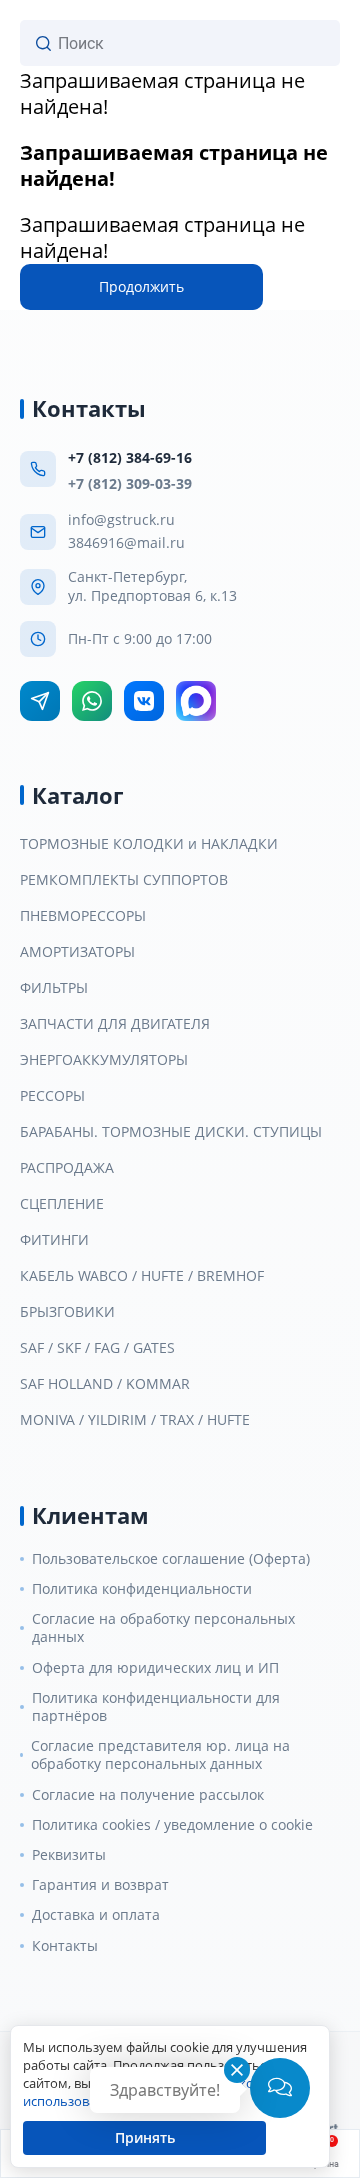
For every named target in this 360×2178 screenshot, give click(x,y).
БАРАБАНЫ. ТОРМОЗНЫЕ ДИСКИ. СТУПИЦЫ (171, 1132)
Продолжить (141, 286)
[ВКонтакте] (144, 701)
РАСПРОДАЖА (67, 1168)
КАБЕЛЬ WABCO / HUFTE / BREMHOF (142, 1276)
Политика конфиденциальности (142, 1589)
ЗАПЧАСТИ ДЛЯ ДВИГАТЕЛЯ (115, 1024)
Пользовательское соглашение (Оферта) (171, 1559)
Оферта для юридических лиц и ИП (155, 1668)
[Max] (196, 701)
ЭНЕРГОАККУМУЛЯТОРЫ (104, 1060)
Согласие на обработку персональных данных (163, 1628)
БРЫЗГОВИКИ (67, 1312)
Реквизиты (69, 1855)
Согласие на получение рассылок (148, 1795)
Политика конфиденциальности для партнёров (156, 1707)
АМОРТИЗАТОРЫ (77, 952)
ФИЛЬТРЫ (54, 988)
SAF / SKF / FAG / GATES (97, 1348)
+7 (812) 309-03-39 (130, 483)
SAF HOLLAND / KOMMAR (105, 1384)
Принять (145, 2137)
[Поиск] (43, 43)
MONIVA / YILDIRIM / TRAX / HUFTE (135, 1420)
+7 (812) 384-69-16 (130, 457)
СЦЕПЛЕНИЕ (62, 1204)
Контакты (65, 1946)
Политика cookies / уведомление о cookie (172, 1825)
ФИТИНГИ (54, 1240)
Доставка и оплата (96, 1915)
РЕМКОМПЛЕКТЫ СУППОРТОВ (124, 880)
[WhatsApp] (92, 701)
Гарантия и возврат (100, 1885)
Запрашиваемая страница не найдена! (162, 93)
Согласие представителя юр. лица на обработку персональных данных (160, 1755)
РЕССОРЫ (52, 1096)
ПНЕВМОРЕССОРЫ (83, 916)
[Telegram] (40, 701)
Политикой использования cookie (142, 2092)
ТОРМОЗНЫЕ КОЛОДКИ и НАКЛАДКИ (149, 844)
